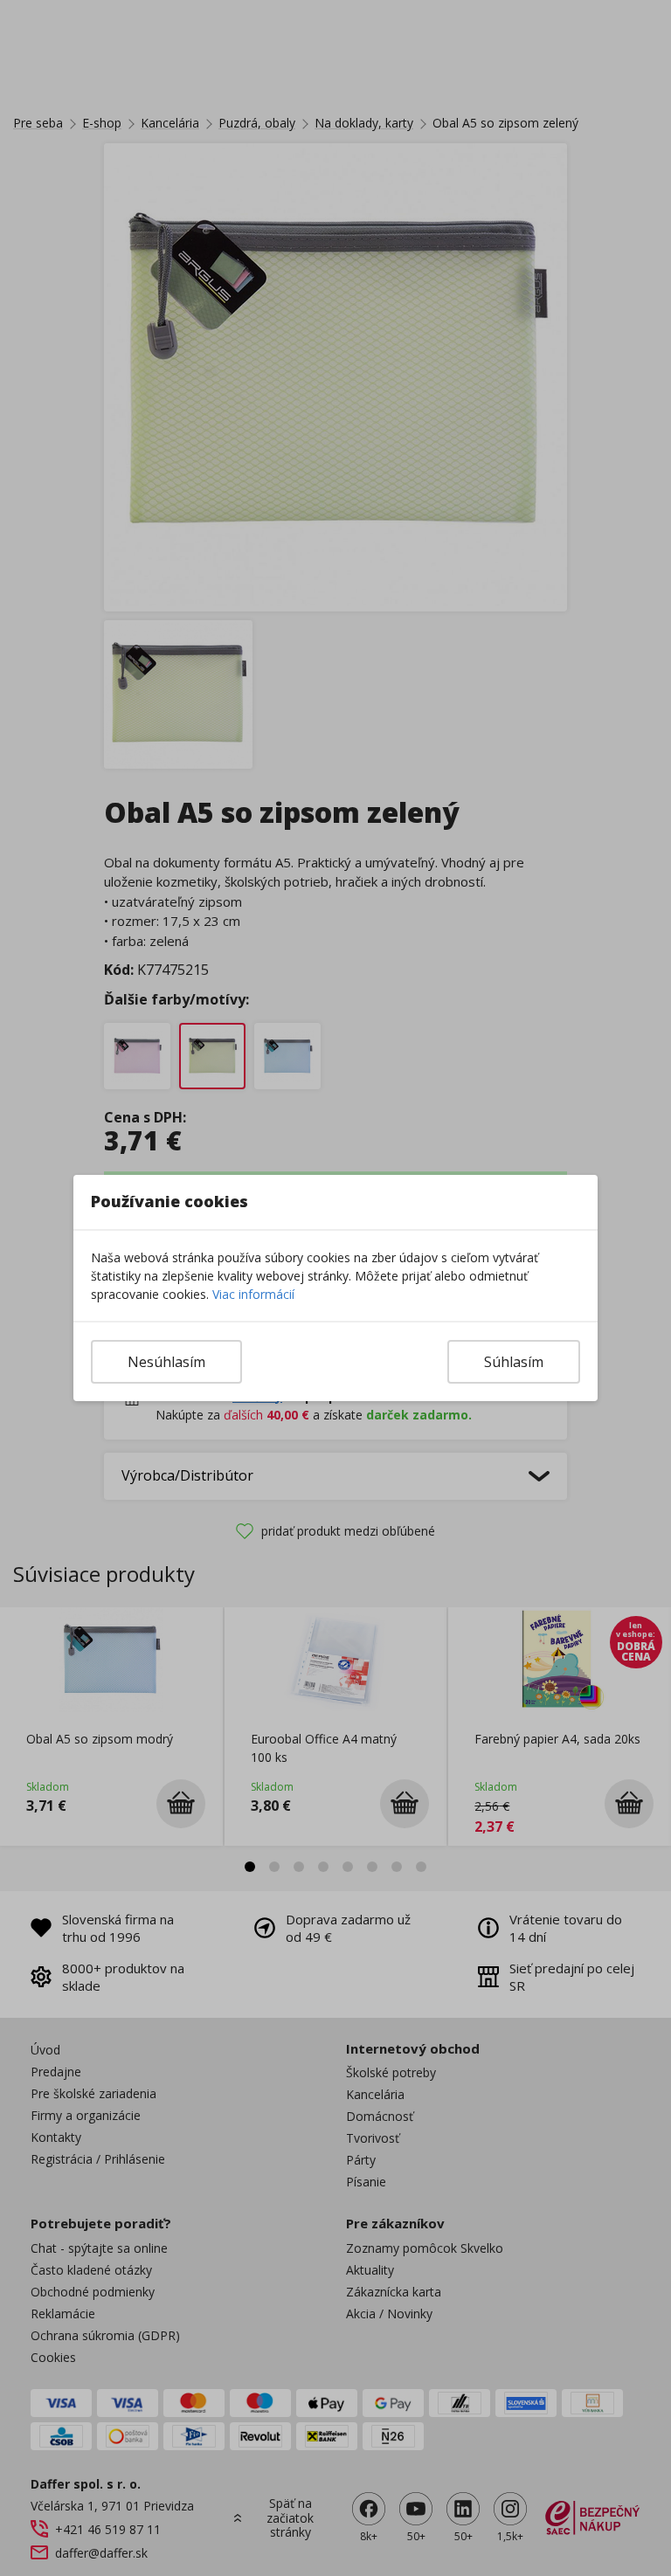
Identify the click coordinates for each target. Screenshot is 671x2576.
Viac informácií (253, 1294)
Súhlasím (514, 1362)
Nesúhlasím (166, 1362)
